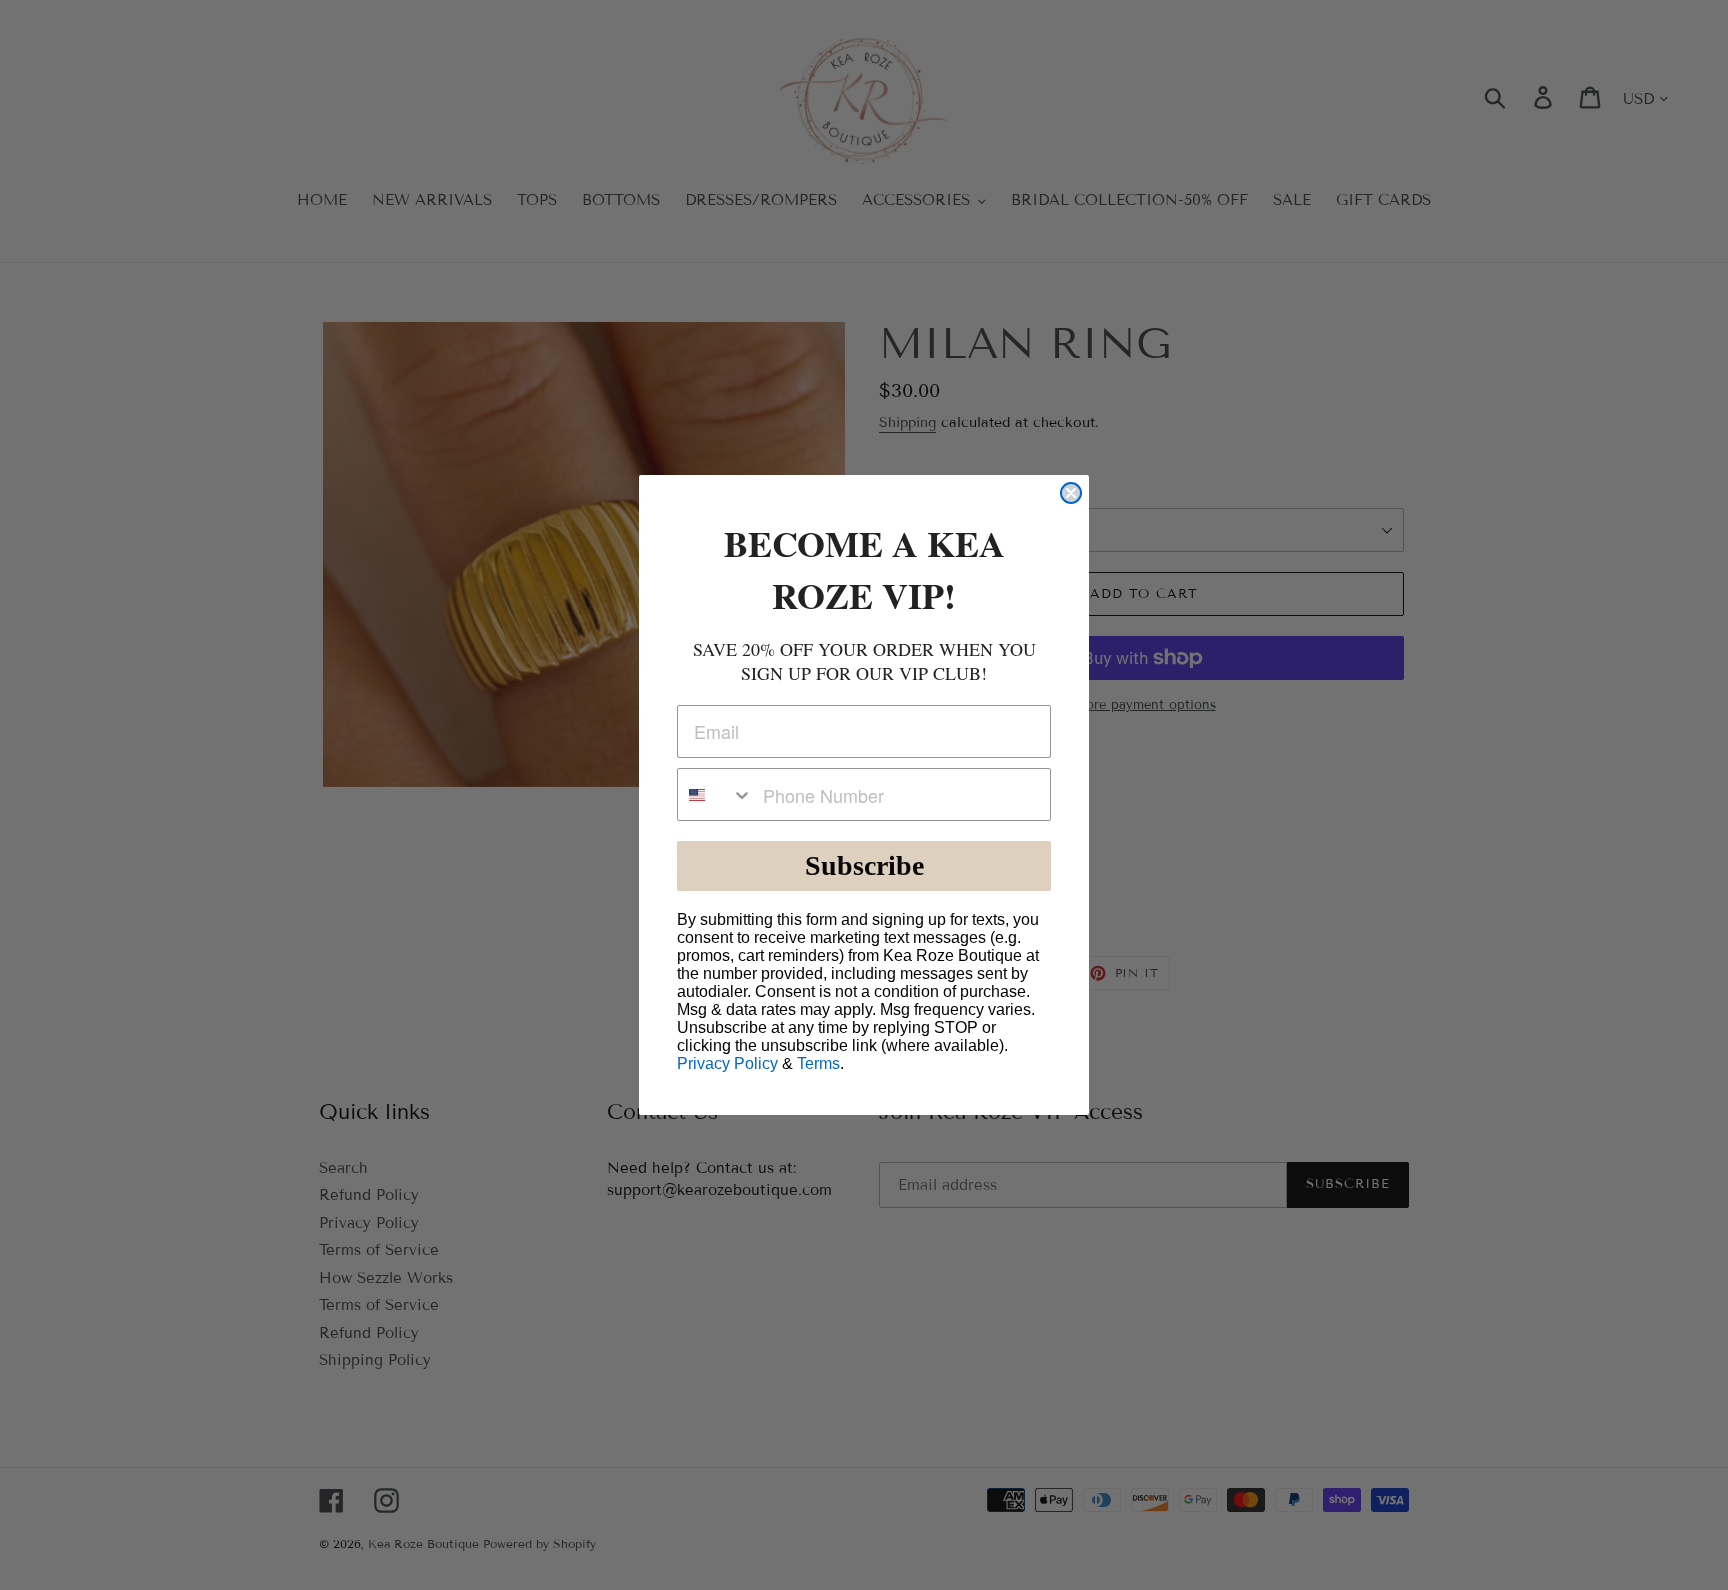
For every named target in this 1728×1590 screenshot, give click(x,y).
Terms (818, 1063)
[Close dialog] (1071, 493)
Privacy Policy (727, 1063)
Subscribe (864, 865)
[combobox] (715, 794)
